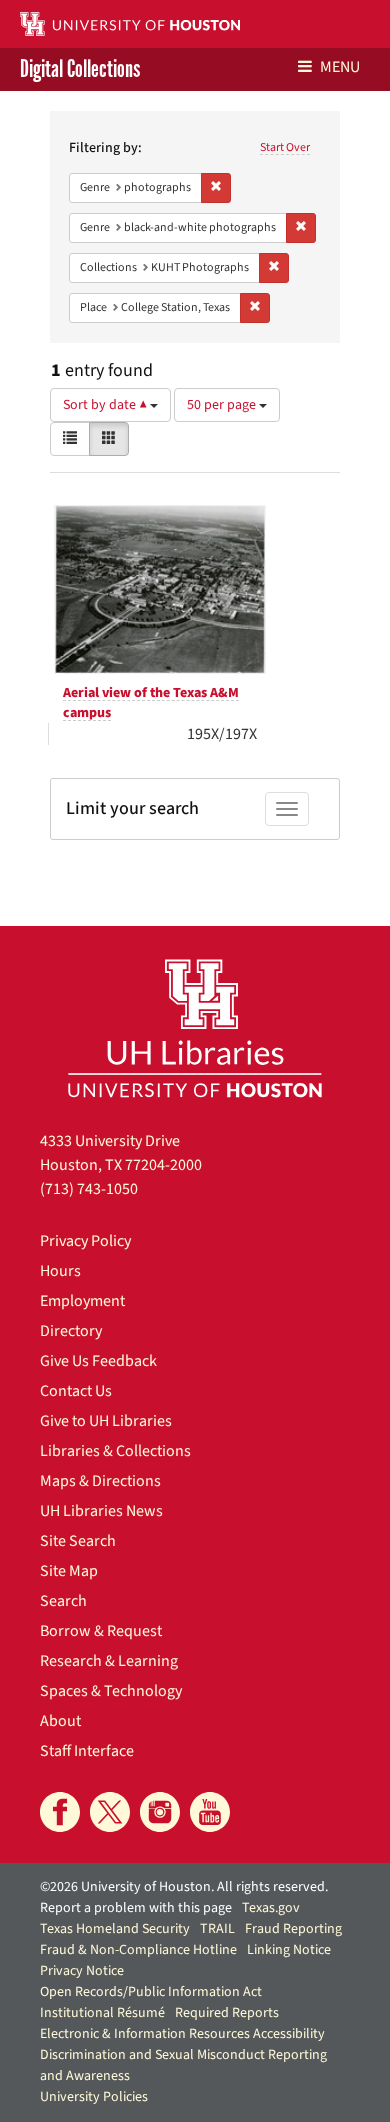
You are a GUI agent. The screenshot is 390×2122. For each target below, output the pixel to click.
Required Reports (227, 2013)
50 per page (223, 405)
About (60, 1721)
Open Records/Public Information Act (151, 1992)
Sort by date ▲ (106, 405)
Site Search (78, 1541)
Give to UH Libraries (106, 1421)
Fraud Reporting (293, 1929)
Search (63, 1601)
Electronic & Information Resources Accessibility (182, 2034)
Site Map (69, 1571)
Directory (71, 1331)
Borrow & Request (101, 1631)
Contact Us (76, 1391)
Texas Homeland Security (115, 1929)
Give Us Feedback (98, 1361)
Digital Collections (80, 69)
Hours (60, 1271)
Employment (82, 1301)
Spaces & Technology (111, 1691)
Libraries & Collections (115, 1451)
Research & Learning (109, 1661)
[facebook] (60, 1812)
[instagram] (160, 1812)
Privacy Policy (85, 1241)
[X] (110, 1812)
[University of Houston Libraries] (195, 1027)
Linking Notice (289, 1950)
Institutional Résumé (102, 2013)
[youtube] (210, 1812)
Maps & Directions (100, 1481)
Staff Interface (87, 1751)
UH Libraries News (101, 1511)
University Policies (94, 2097)
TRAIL (217, 1929)
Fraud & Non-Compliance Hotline (138, 1950)
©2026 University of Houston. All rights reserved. (184, 1887)
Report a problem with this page (136, 1908)
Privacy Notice (82, 1971)
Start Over (285, 147)
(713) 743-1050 (89, 1189)
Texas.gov (271, 1908)
